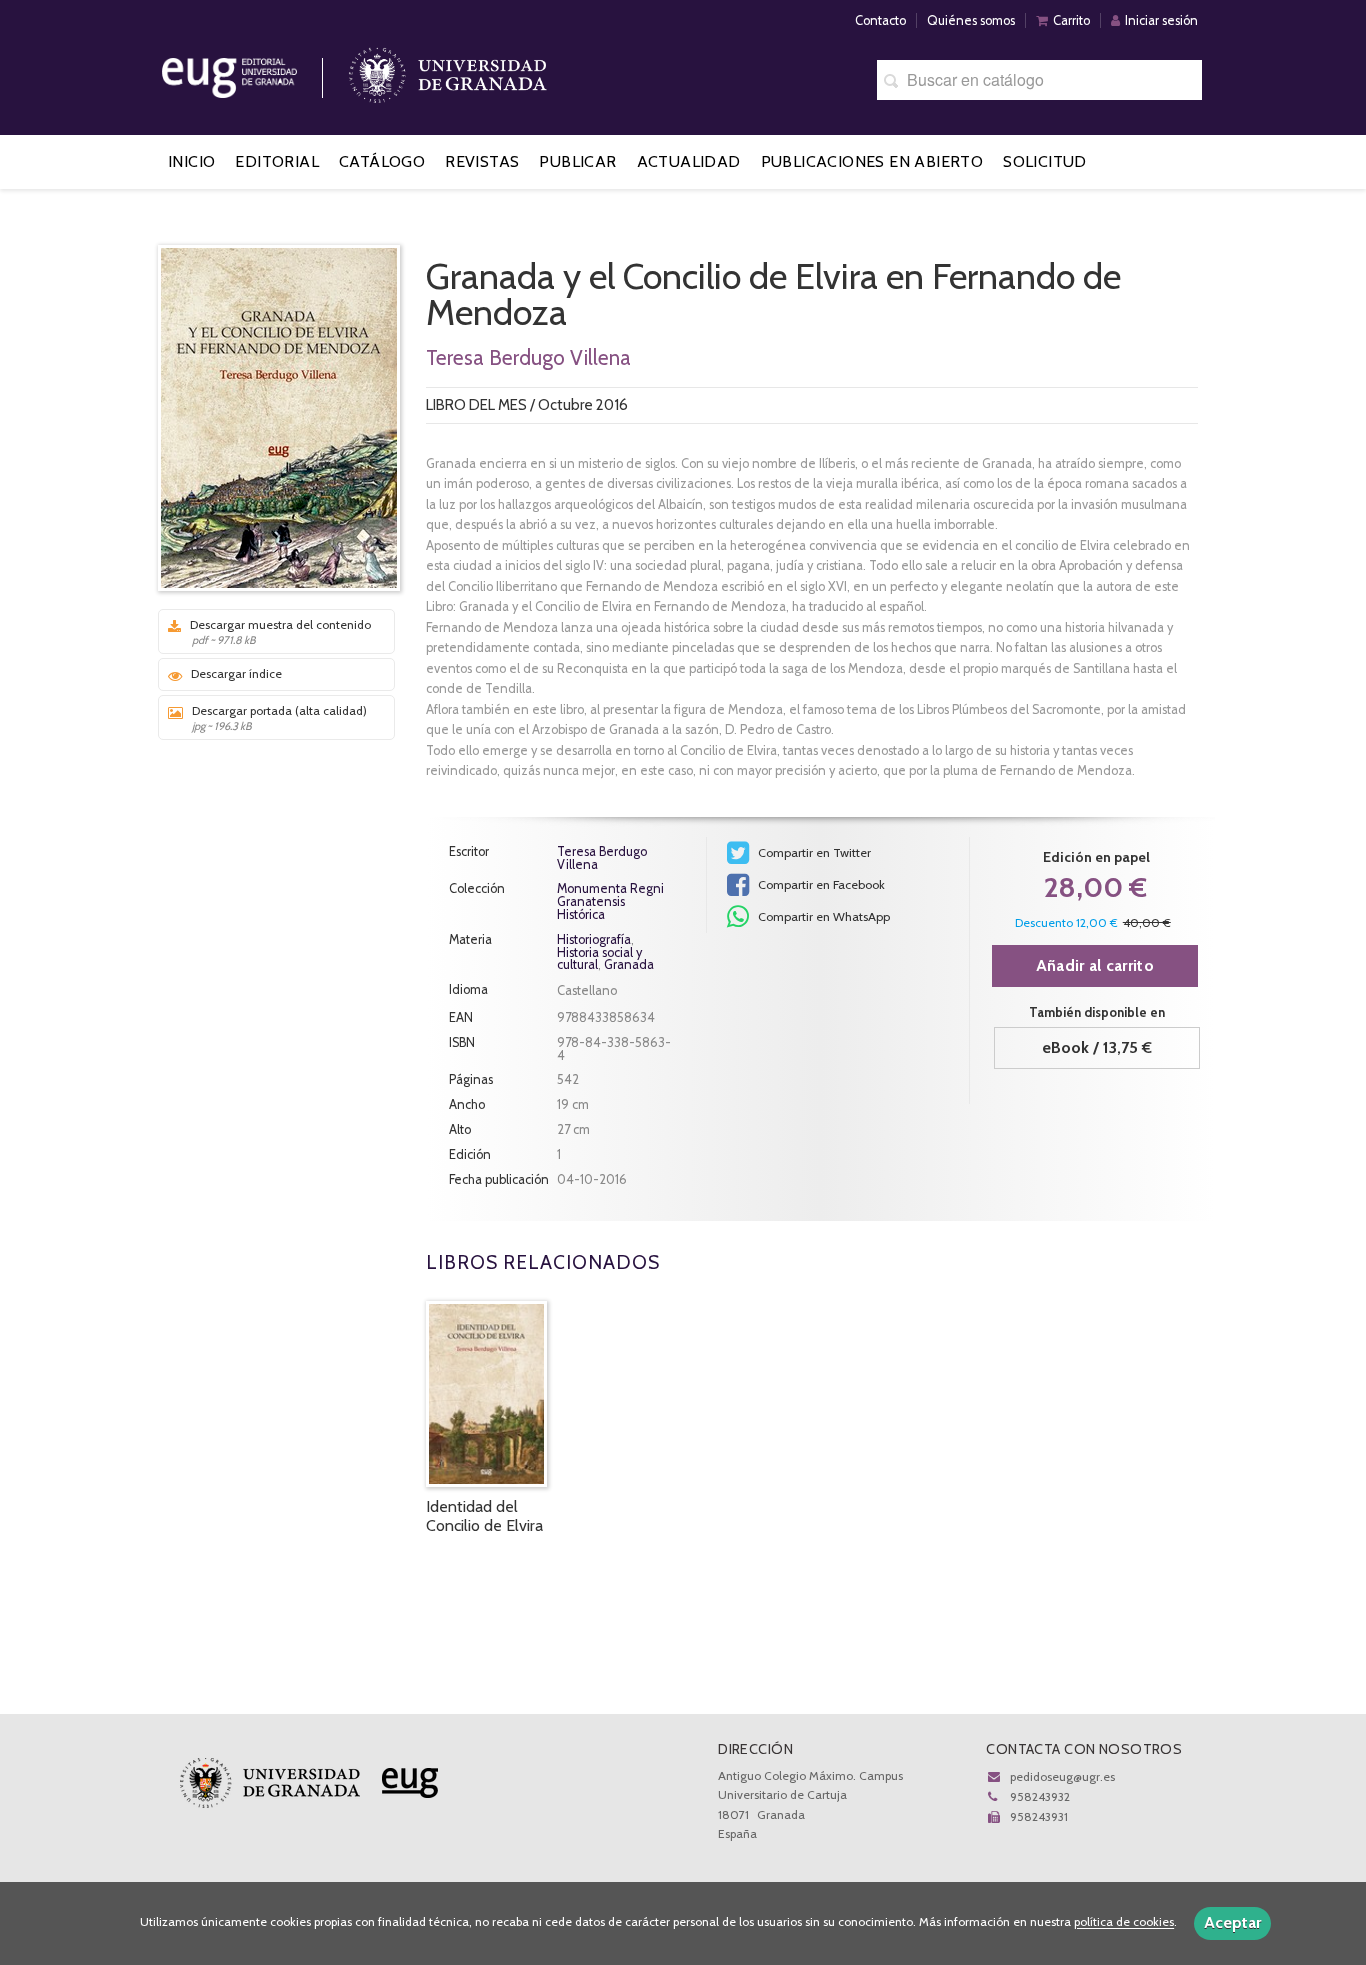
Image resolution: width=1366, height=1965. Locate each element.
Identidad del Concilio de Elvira (484, 1516)
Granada (629, 964)
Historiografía (594, 939)
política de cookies (1124, 1922)
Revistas (482, 161)
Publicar (577, 161)
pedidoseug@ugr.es (1062, 1776)
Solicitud (1045, 161)
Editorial (277, 161)
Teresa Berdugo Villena (528, 357)
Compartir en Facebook (820, 884)
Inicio (191, 161)
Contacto (880, 20)
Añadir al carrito (1095, 965)
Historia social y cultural (599, 959)
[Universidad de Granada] (448, 70)
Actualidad (689, 161)
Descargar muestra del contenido (280, 632)
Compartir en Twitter (813, 852)
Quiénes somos (971, 20)
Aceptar (1232, 1922)
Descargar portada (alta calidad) (279, 718)
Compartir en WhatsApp (822, 916)
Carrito (1071, 20)
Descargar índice (236, 673)
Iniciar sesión (1161, 20)
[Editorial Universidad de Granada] (255, 70)
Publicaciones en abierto (872, 161)
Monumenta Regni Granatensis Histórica (610, 902)
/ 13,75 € (1097, 1047)
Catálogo (382, 161)
